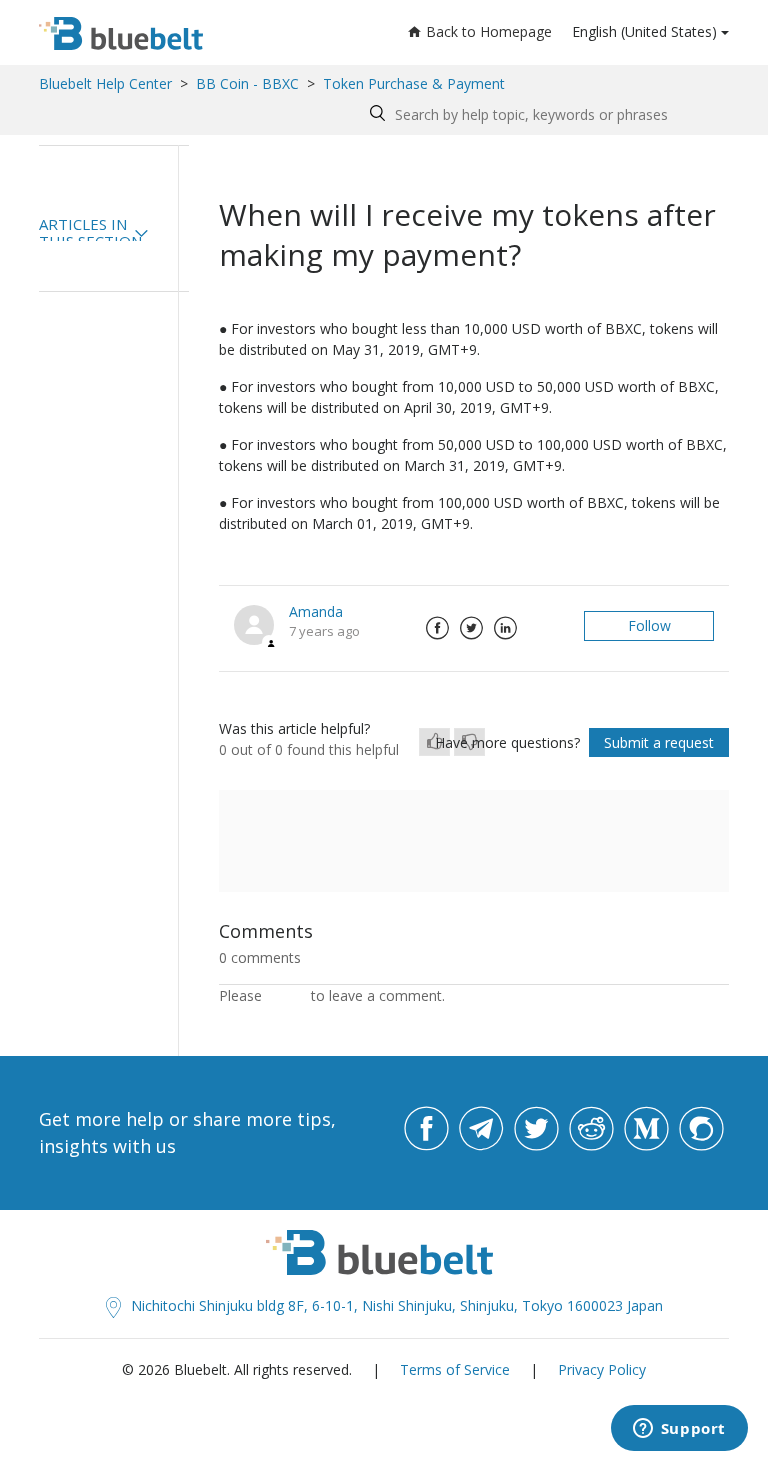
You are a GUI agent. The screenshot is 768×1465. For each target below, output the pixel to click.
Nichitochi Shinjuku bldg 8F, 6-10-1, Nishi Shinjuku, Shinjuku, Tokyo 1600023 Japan (397, 1305)
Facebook (437, 628)
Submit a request (659, 742)
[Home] (121, 33)
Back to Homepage (489, 31)
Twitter (471, 628)
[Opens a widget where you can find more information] (679, 1430)
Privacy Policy (602, 1369)
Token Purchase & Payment (414, 83)
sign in (286, 995)
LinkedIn (505, 628)
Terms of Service (455, 1369)
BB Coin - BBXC (247, 83)
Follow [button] (649, 625)
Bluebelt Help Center (105, 83)
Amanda (316, 611)
